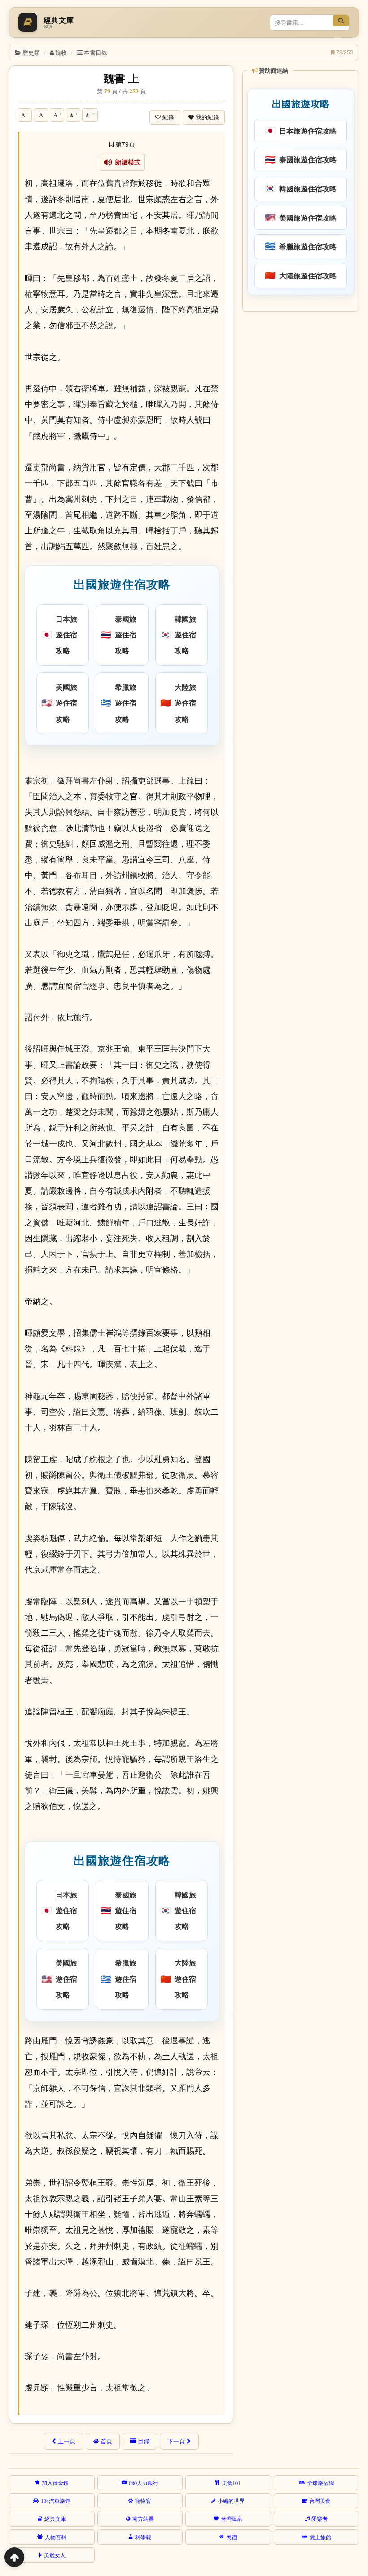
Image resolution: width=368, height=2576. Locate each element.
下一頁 (176, 2441)
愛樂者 (320, 2519)
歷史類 (31, 52)
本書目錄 (96, 52)
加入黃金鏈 (55, 2483)
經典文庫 (55, 2519)
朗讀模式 (126, 162)
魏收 (61, 52)
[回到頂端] (14, 2557)
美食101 (231, 2483)
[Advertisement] (300, 374)
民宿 (232, 2537)
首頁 (106, 2441)
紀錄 (168, 117)
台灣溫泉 (232, 2519)
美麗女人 (55, 2555)
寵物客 (143, 2501)
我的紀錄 (207, 117)
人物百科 (56, 2537)
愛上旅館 (320, 2537)
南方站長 (143, 2519)
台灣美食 (320, 2501)
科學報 (143, 2537)
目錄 (144, 2441)
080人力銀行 (144, 2483)
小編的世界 (231, 2501)
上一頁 (67, 2441)
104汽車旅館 (56, 2501)
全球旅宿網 (320, 2483)
